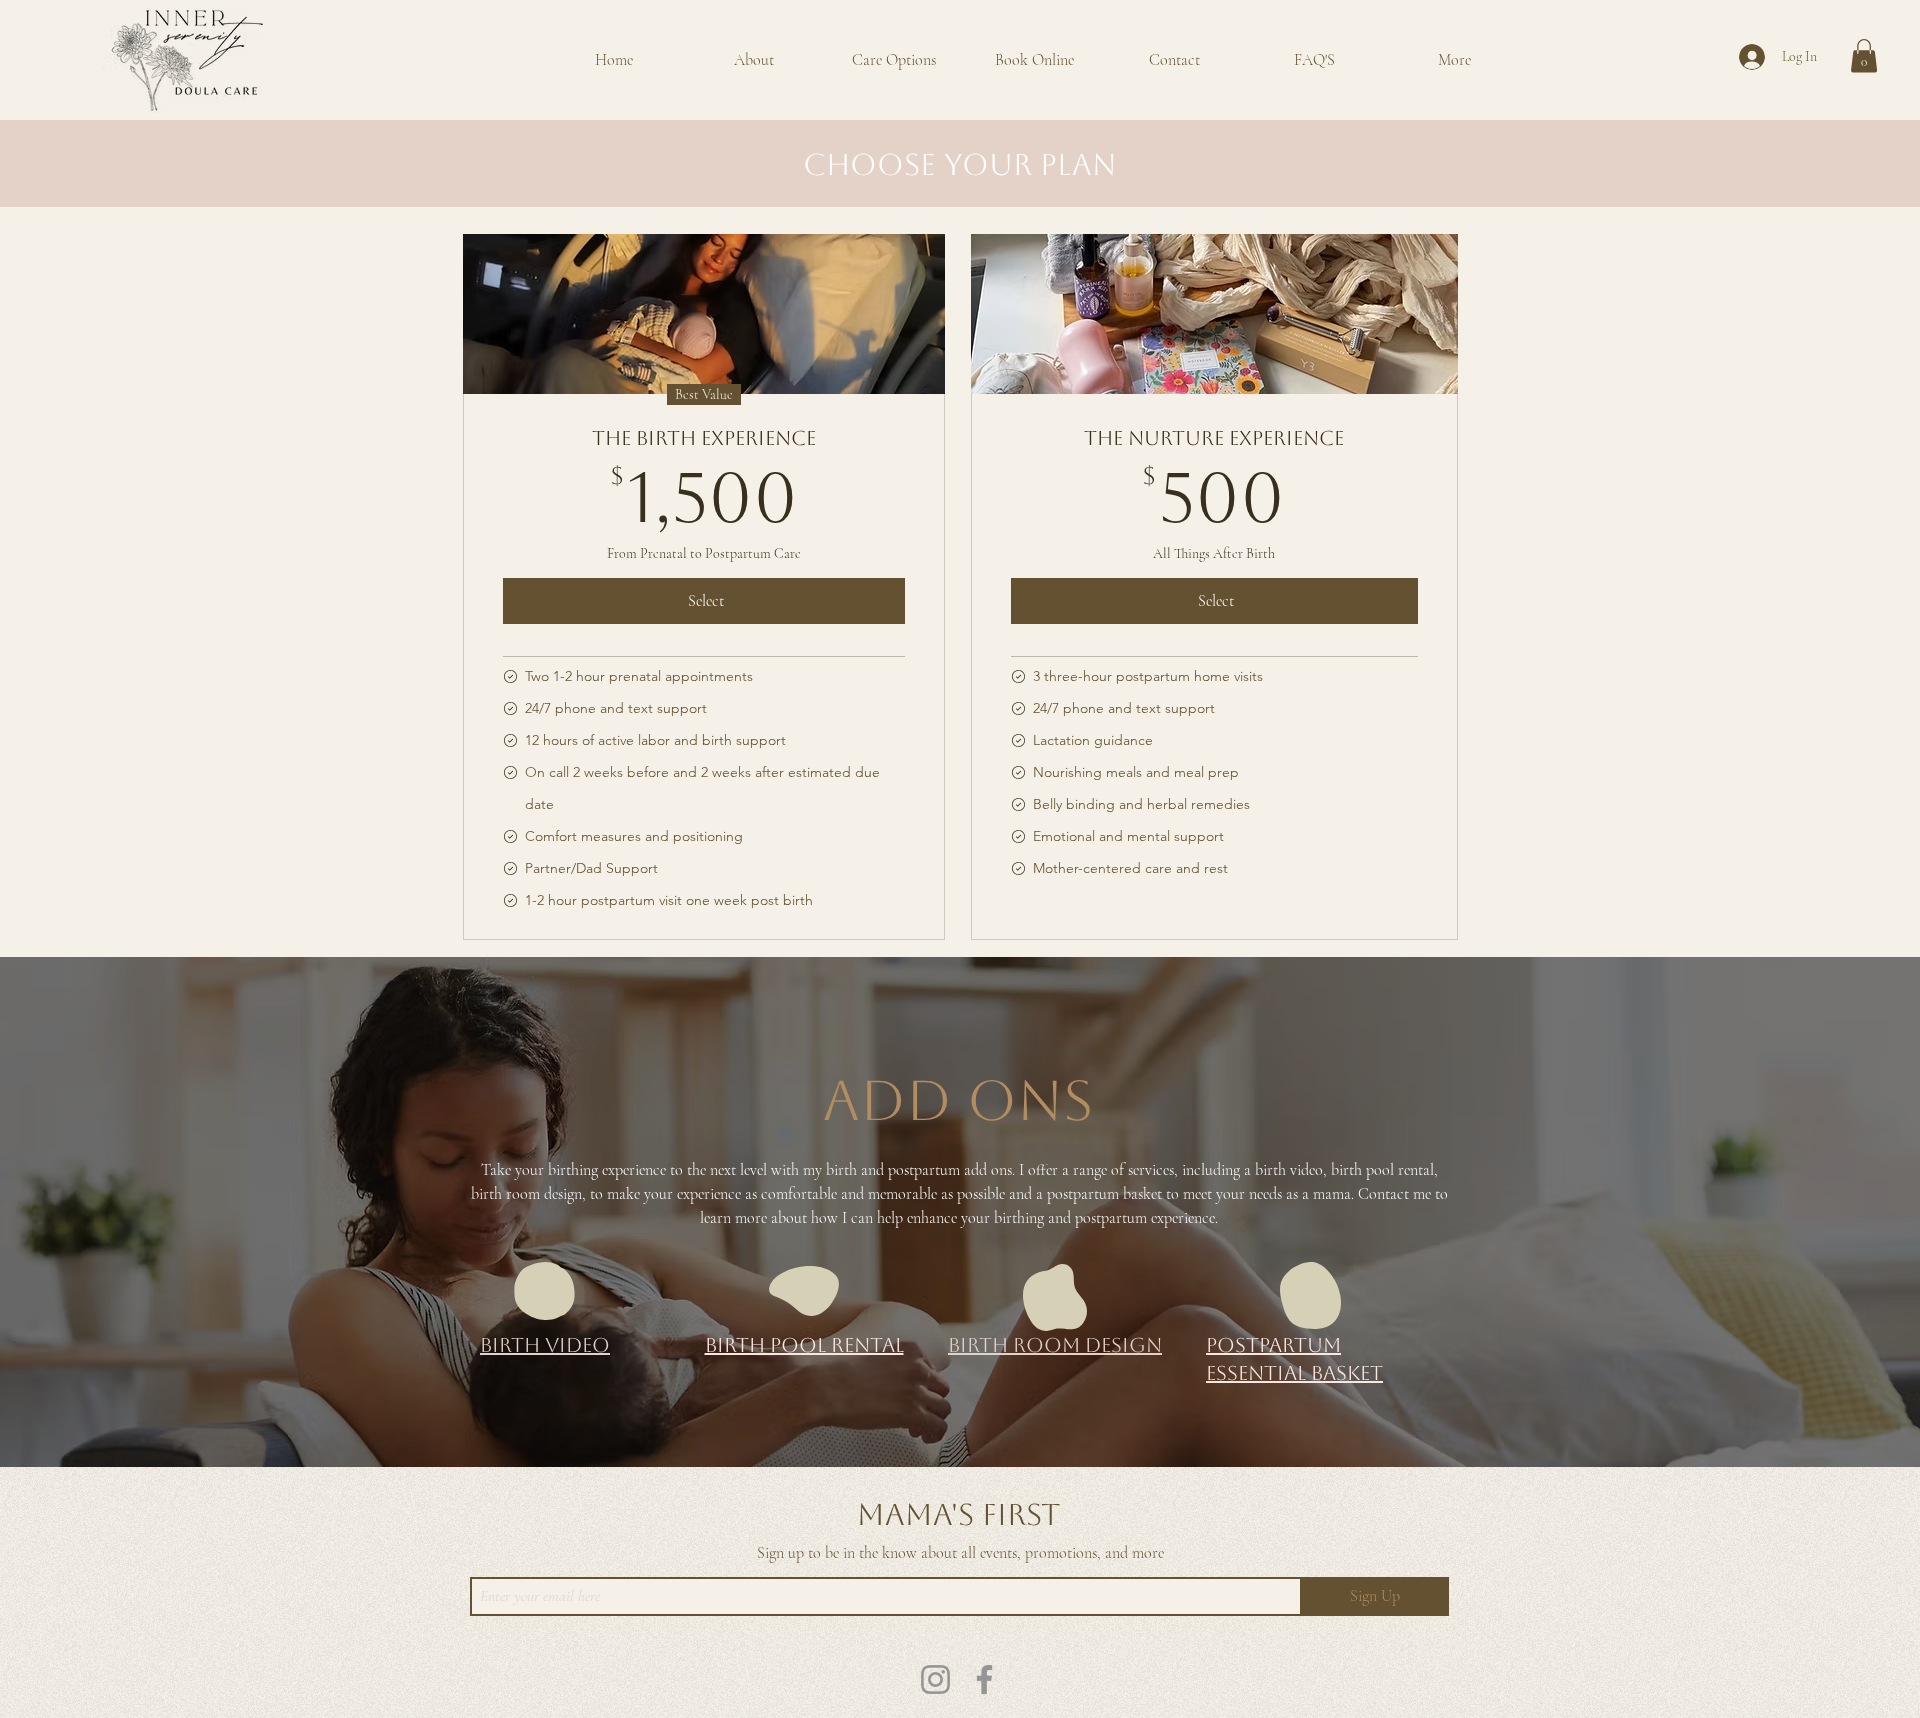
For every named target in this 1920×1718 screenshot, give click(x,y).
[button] (1864, 55)
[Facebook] (984, 1679)
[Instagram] (935, 1679)
